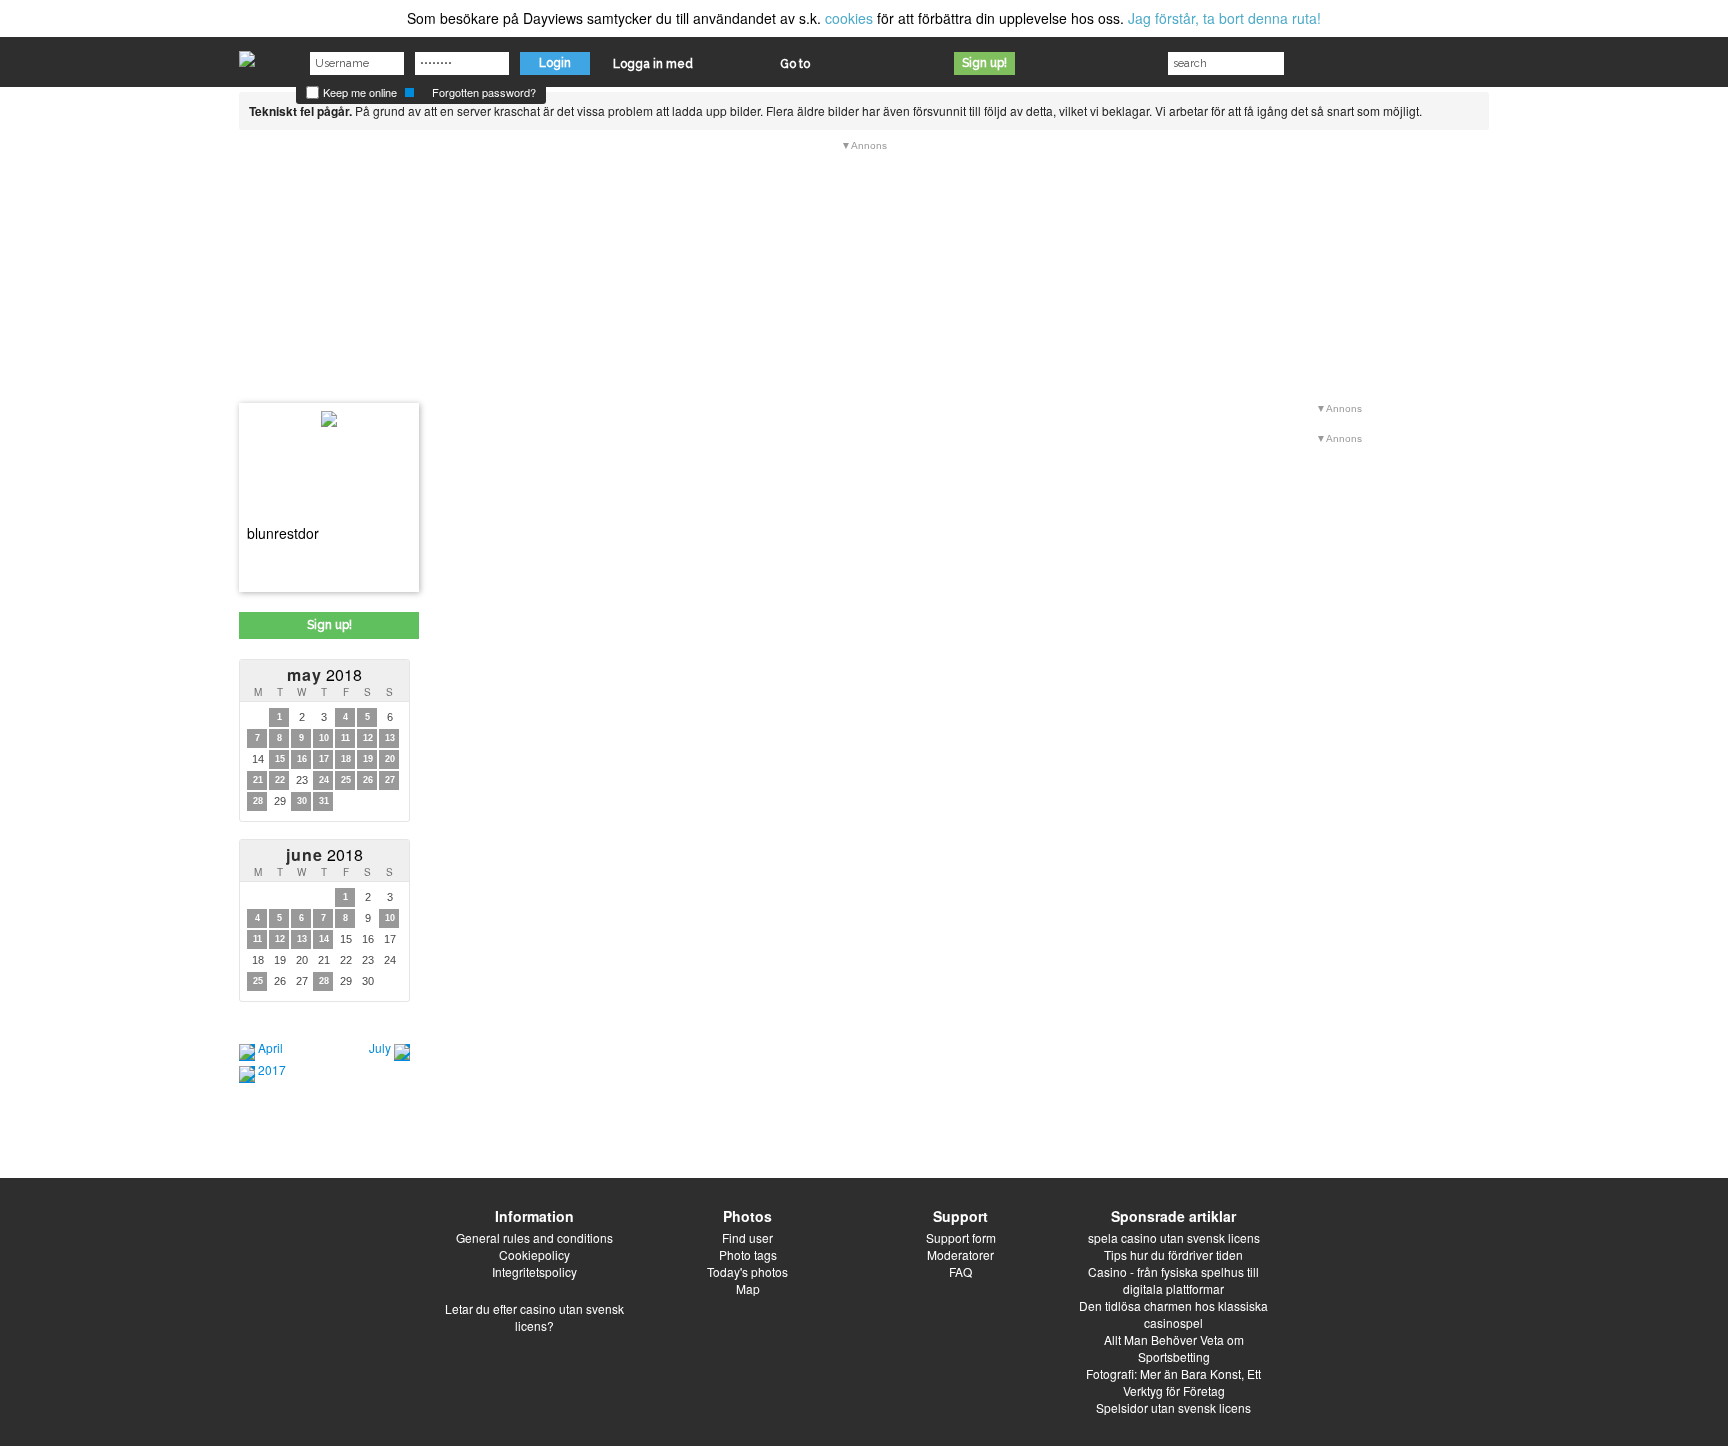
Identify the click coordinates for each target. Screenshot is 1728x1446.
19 (368, 759)
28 (258, 801)
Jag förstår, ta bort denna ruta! (1224, 18)
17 (324, 759)
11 (345, 738)
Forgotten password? (484, 92)
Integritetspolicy (534, 1271)
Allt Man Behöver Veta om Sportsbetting (1174, 1348)
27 (390, 780)
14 (324, 939)
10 (324, 738)
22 (280, 780)
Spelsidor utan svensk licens (1173, 1407)
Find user (747, 1237)
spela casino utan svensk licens (1174, 1237)
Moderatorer (960, 1254)
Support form (961, 1237)
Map (748, 1288)
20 (390, 759)
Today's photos (747, 1271)
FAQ (960, 1271)
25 (346, 780)
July (380, 1047)
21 (258, 780)
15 (280, 759)
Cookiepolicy (534, 1254)
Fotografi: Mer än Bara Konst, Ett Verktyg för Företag (1173, 1382)
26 (368, 780)
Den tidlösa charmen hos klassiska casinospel (1173, 1314)
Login (555, 63)
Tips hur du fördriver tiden (1173, 1254)
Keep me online (358, 92)
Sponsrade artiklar (1173, 1216)
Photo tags (748, 1254)
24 (324, 780)
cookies (849, 18)
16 (302, 759)
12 (368, 738)
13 (390, 738)
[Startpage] (247, 54)
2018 (324, 674)
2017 (272, 1069)
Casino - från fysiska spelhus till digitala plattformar (1173, 1280)
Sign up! (984, 63)
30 (302, 801)
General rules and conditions (534, 1237)
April (270, 1047)
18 (346, 759)
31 (324, 801)
